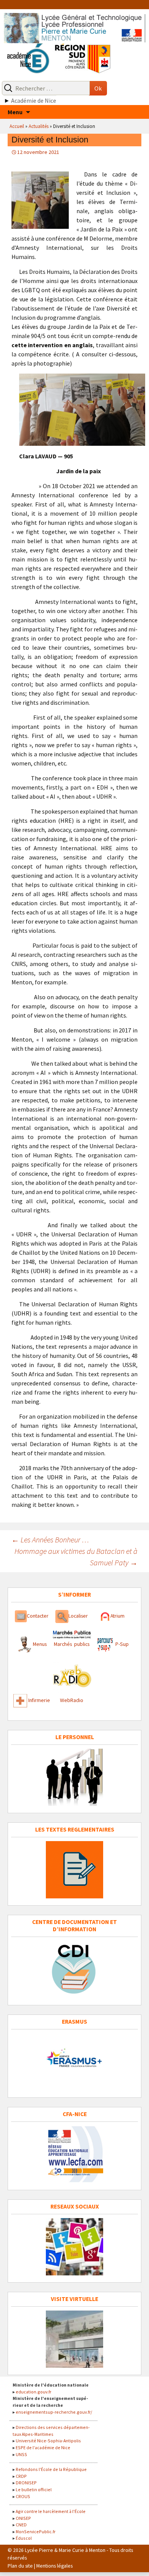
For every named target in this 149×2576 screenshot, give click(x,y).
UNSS (21, 2454)
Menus (40, 1644)
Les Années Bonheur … (50, 1540)
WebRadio (72, 1700)
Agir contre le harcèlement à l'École (51, 2511)
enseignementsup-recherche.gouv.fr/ (54, 2412)
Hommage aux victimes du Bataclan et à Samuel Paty (76, 1557)
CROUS (23, 2496)
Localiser (78, 1616)
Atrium (117, 1616)
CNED (21, 2525)
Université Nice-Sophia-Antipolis (48, 2441)
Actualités (39, 126)
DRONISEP (26, 2483)
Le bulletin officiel (34, 2489)
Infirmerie (39, 1700)
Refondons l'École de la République (51, 2469)
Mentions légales (54, 2566)
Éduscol (24, 2538)
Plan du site (20, 2566)
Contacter (38, 1616)
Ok (98, 88)
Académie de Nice (34, 100)
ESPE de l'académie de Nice (43, 2447)
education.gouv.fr (33, 2392)
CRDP (21, 2476)
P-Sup (121, 1644)
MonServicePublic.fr (36, 2532)
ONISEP (23, 2518)
